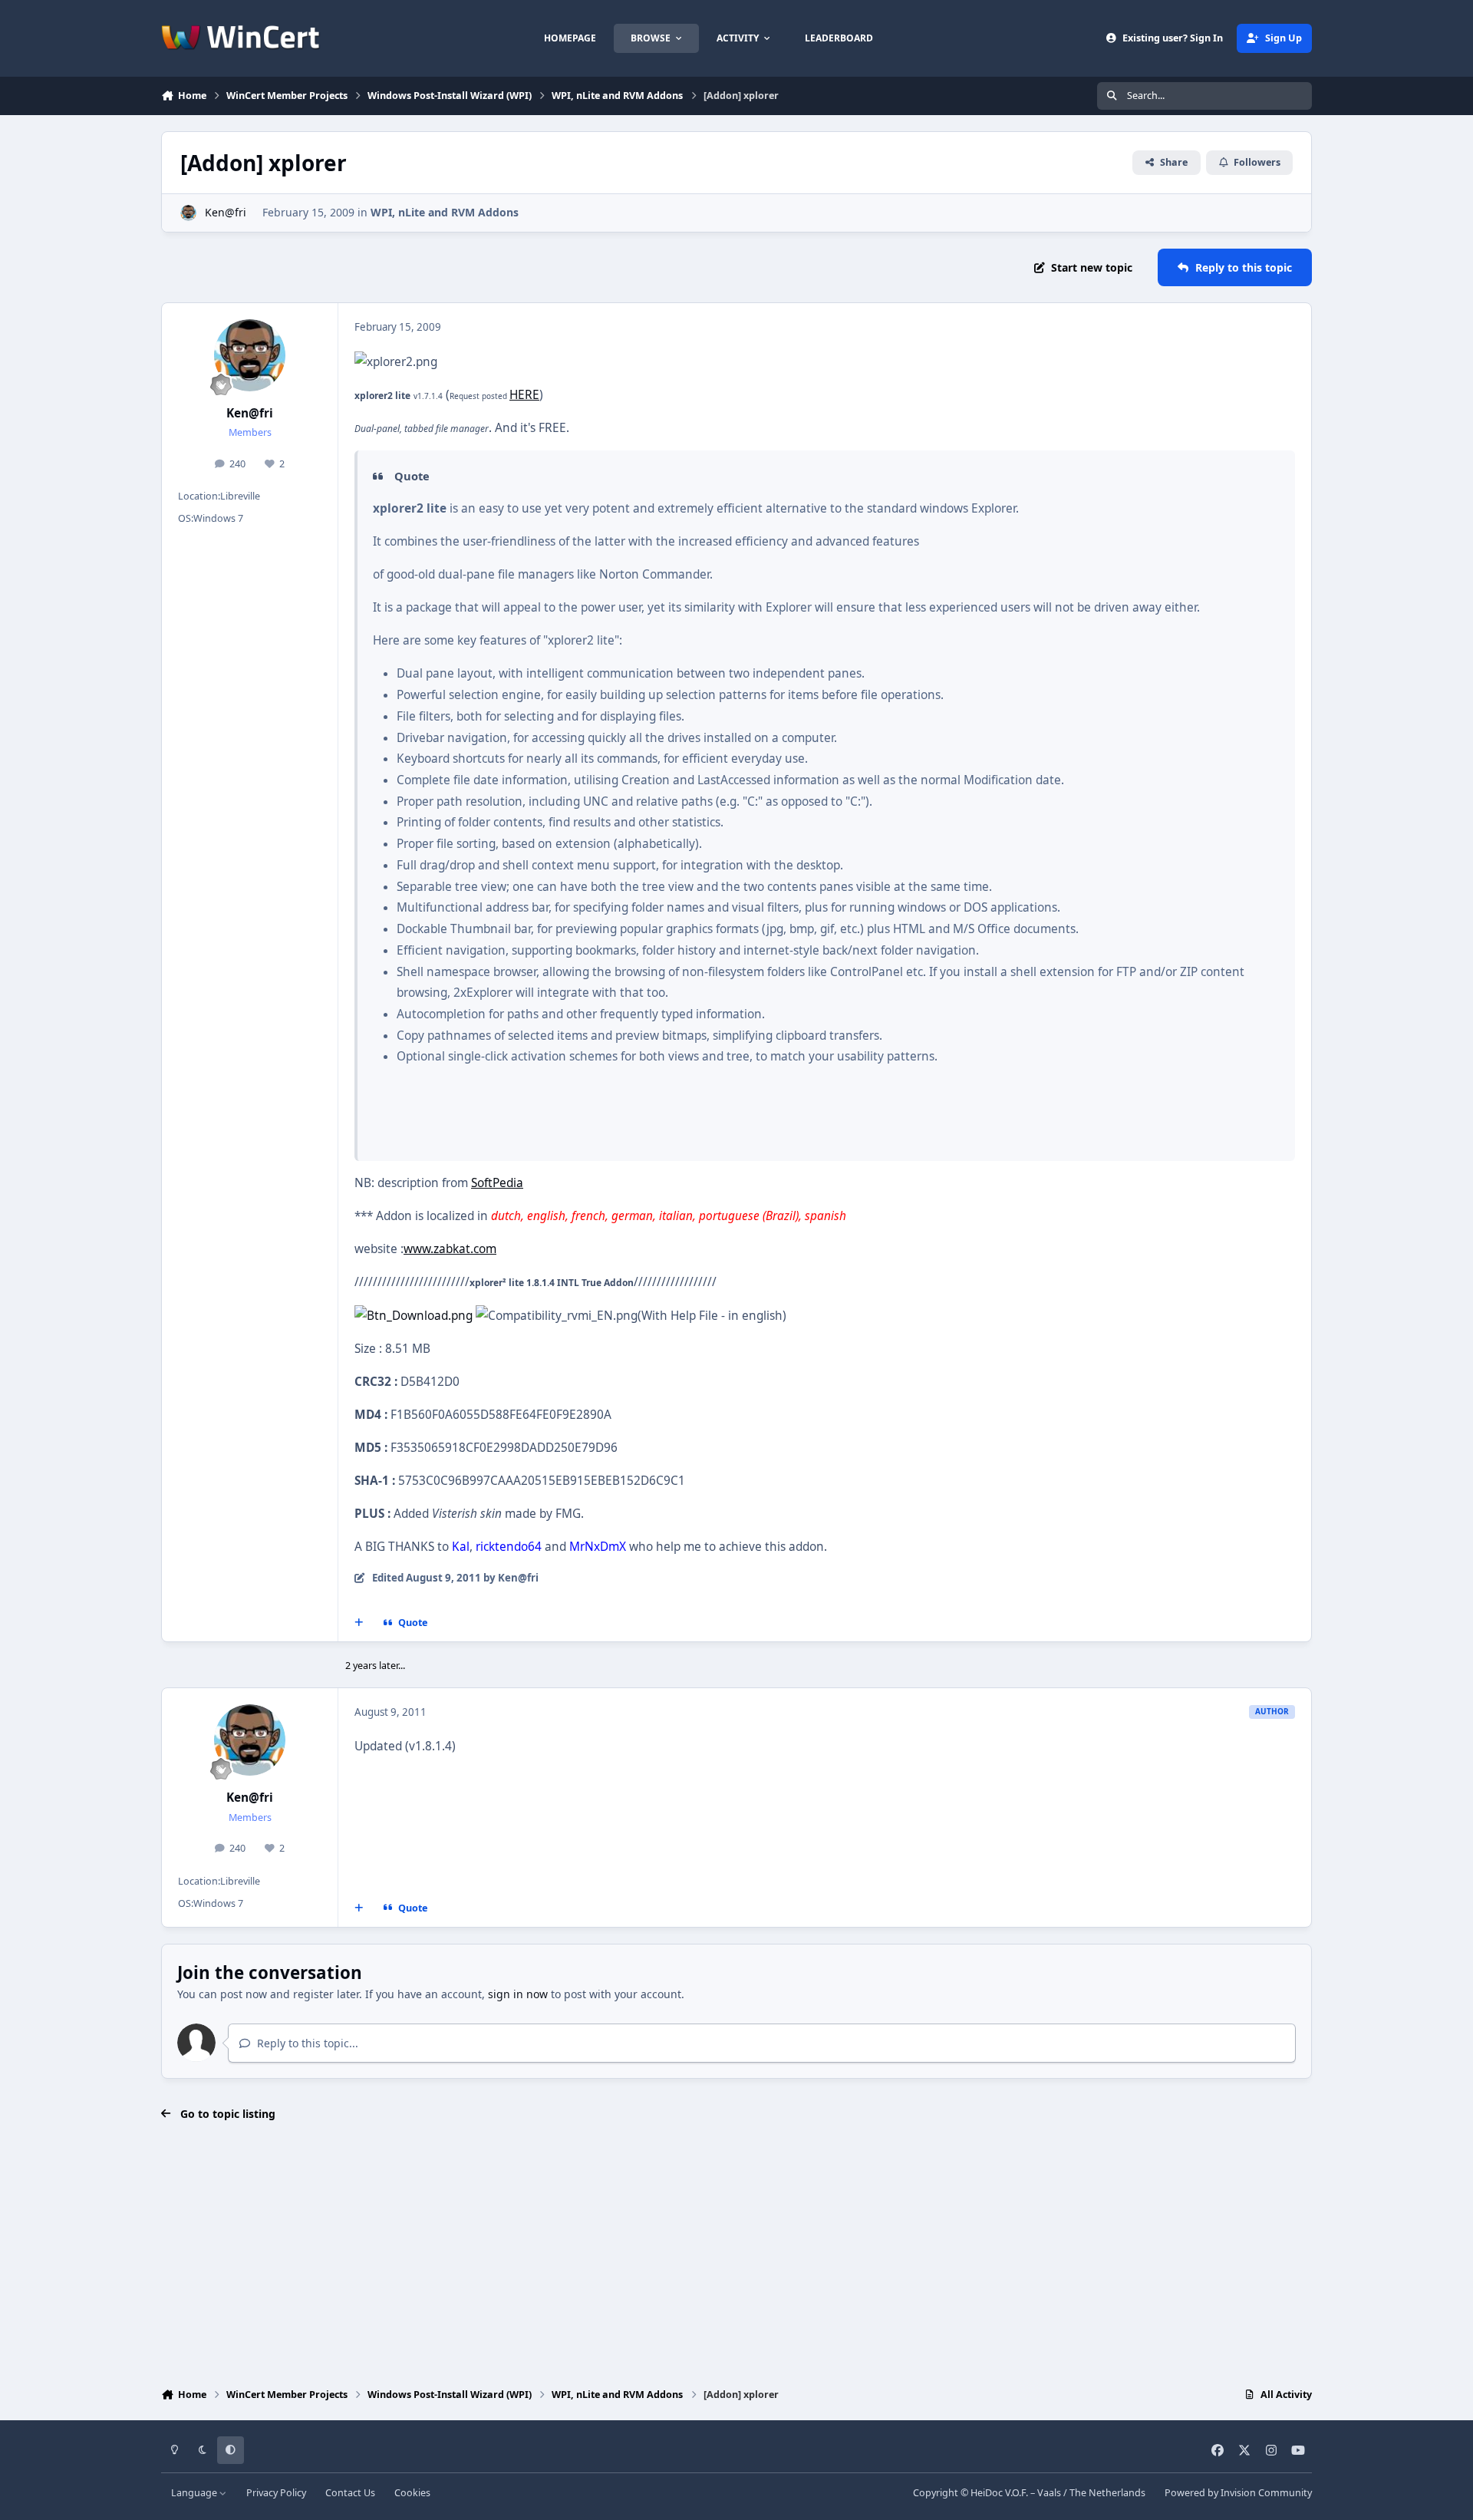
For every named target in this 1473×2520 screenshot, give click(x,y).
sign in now (518, 1994)
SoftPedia (497, 1183)
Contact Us (350, 2493)
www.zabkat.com (450, 1249)
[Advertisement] (736, 2256)
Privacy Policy (276, 2493)
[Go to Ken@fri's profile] (188, 213)
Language (195, 2493)
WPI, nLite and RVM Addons (445, 212)
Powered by (1238, 2493)
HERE (524, 395)
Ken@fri (226, 212)
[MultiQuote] (359, 1623)
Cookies (412, 2493)
